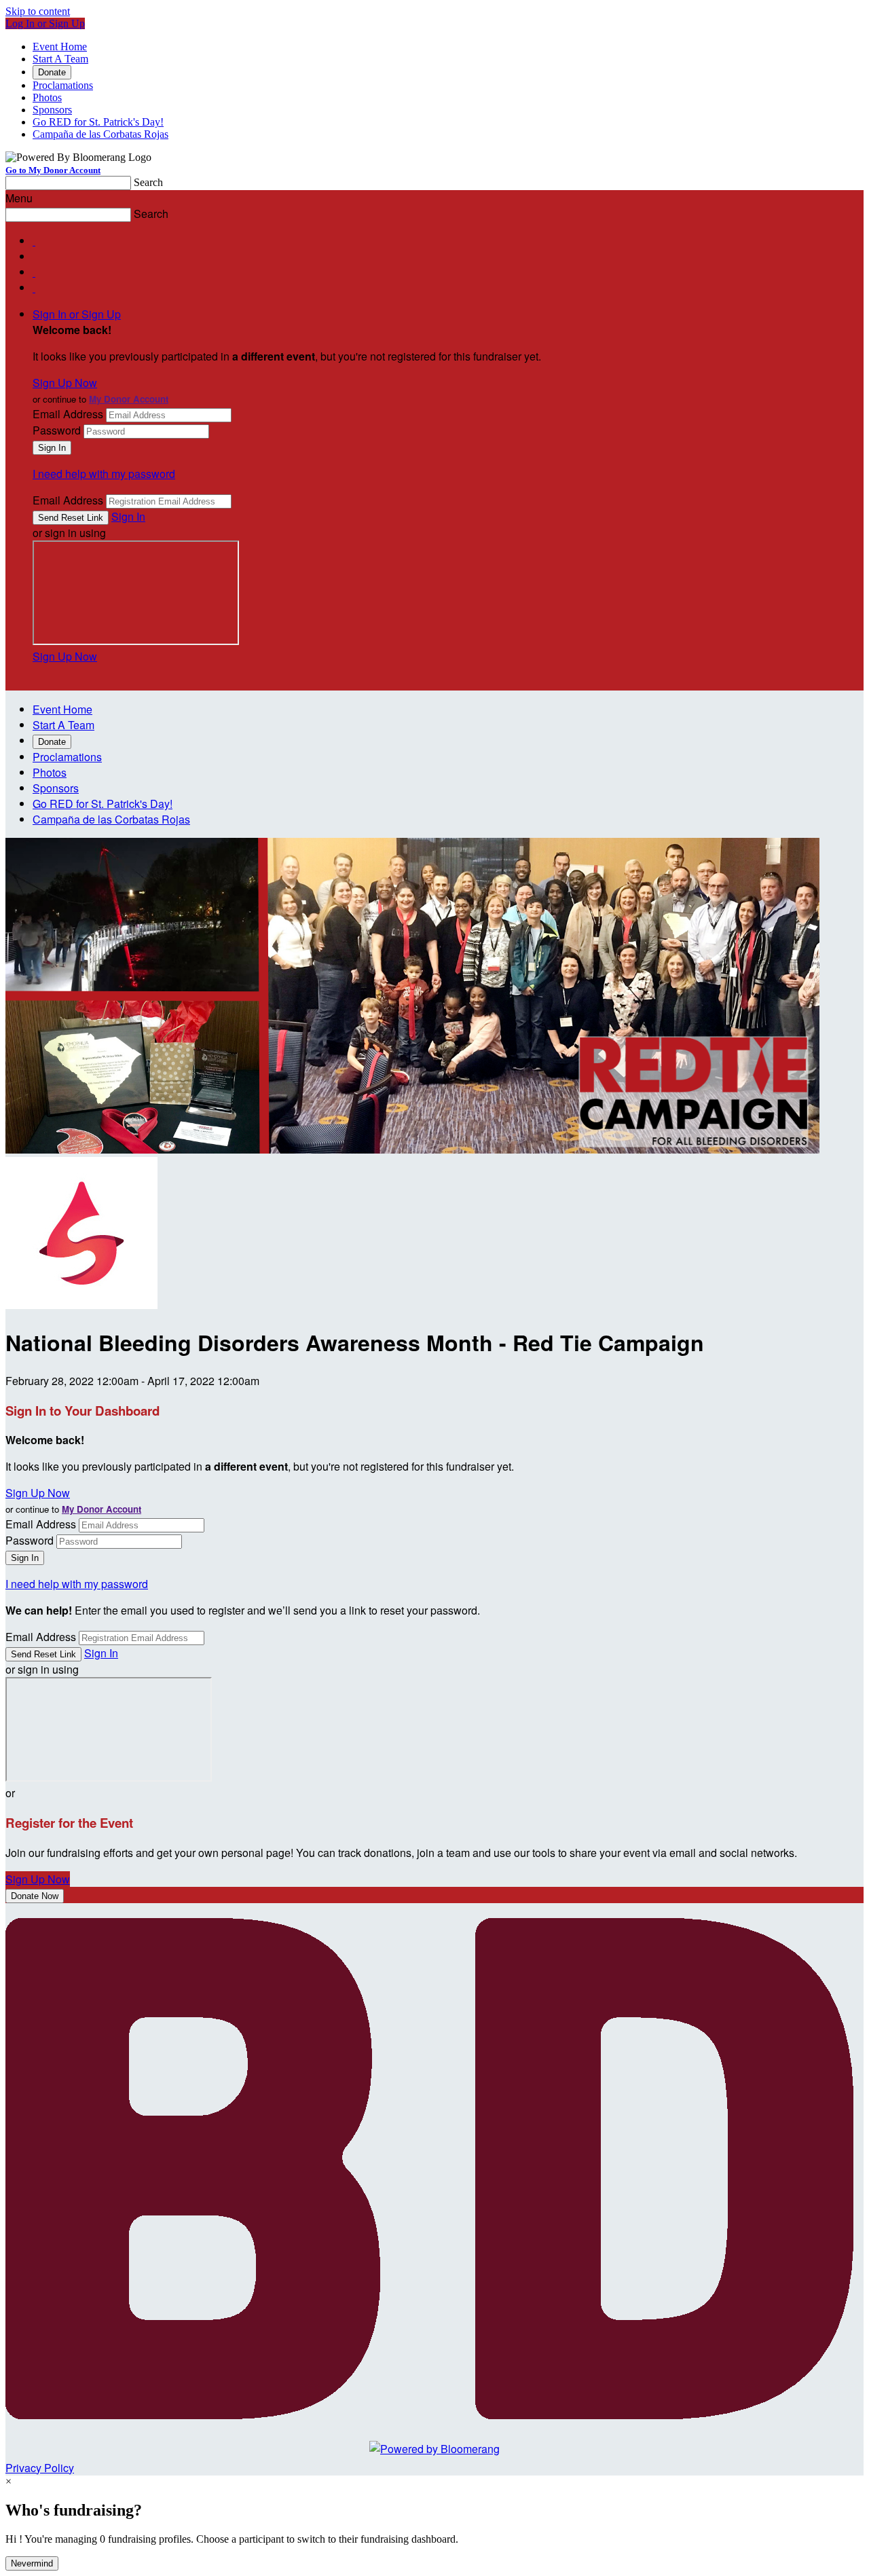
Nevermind (32, 2563)
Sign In (128, 516)
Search (148, 182)
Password (57, 430)
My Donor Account (129, 399)
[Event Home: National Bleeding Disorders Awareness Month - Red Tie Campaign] (81, 1305)
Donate (52, 72)
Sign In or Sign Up (77, 314)
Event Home (60, 47)
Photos (47, 97)
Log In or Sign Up (45, 23)
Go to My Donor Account (53, 170)
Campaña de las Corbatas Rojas (100, 134)
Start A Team (60, 59)
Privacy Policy (40, 2468)
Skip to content (38, 11)
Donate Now (35, 1896)
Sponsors (52, 110)
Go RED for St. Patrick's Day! (98, 122)
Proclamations (63, 85)
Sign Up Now (65, 383)
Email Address (68, 414)
